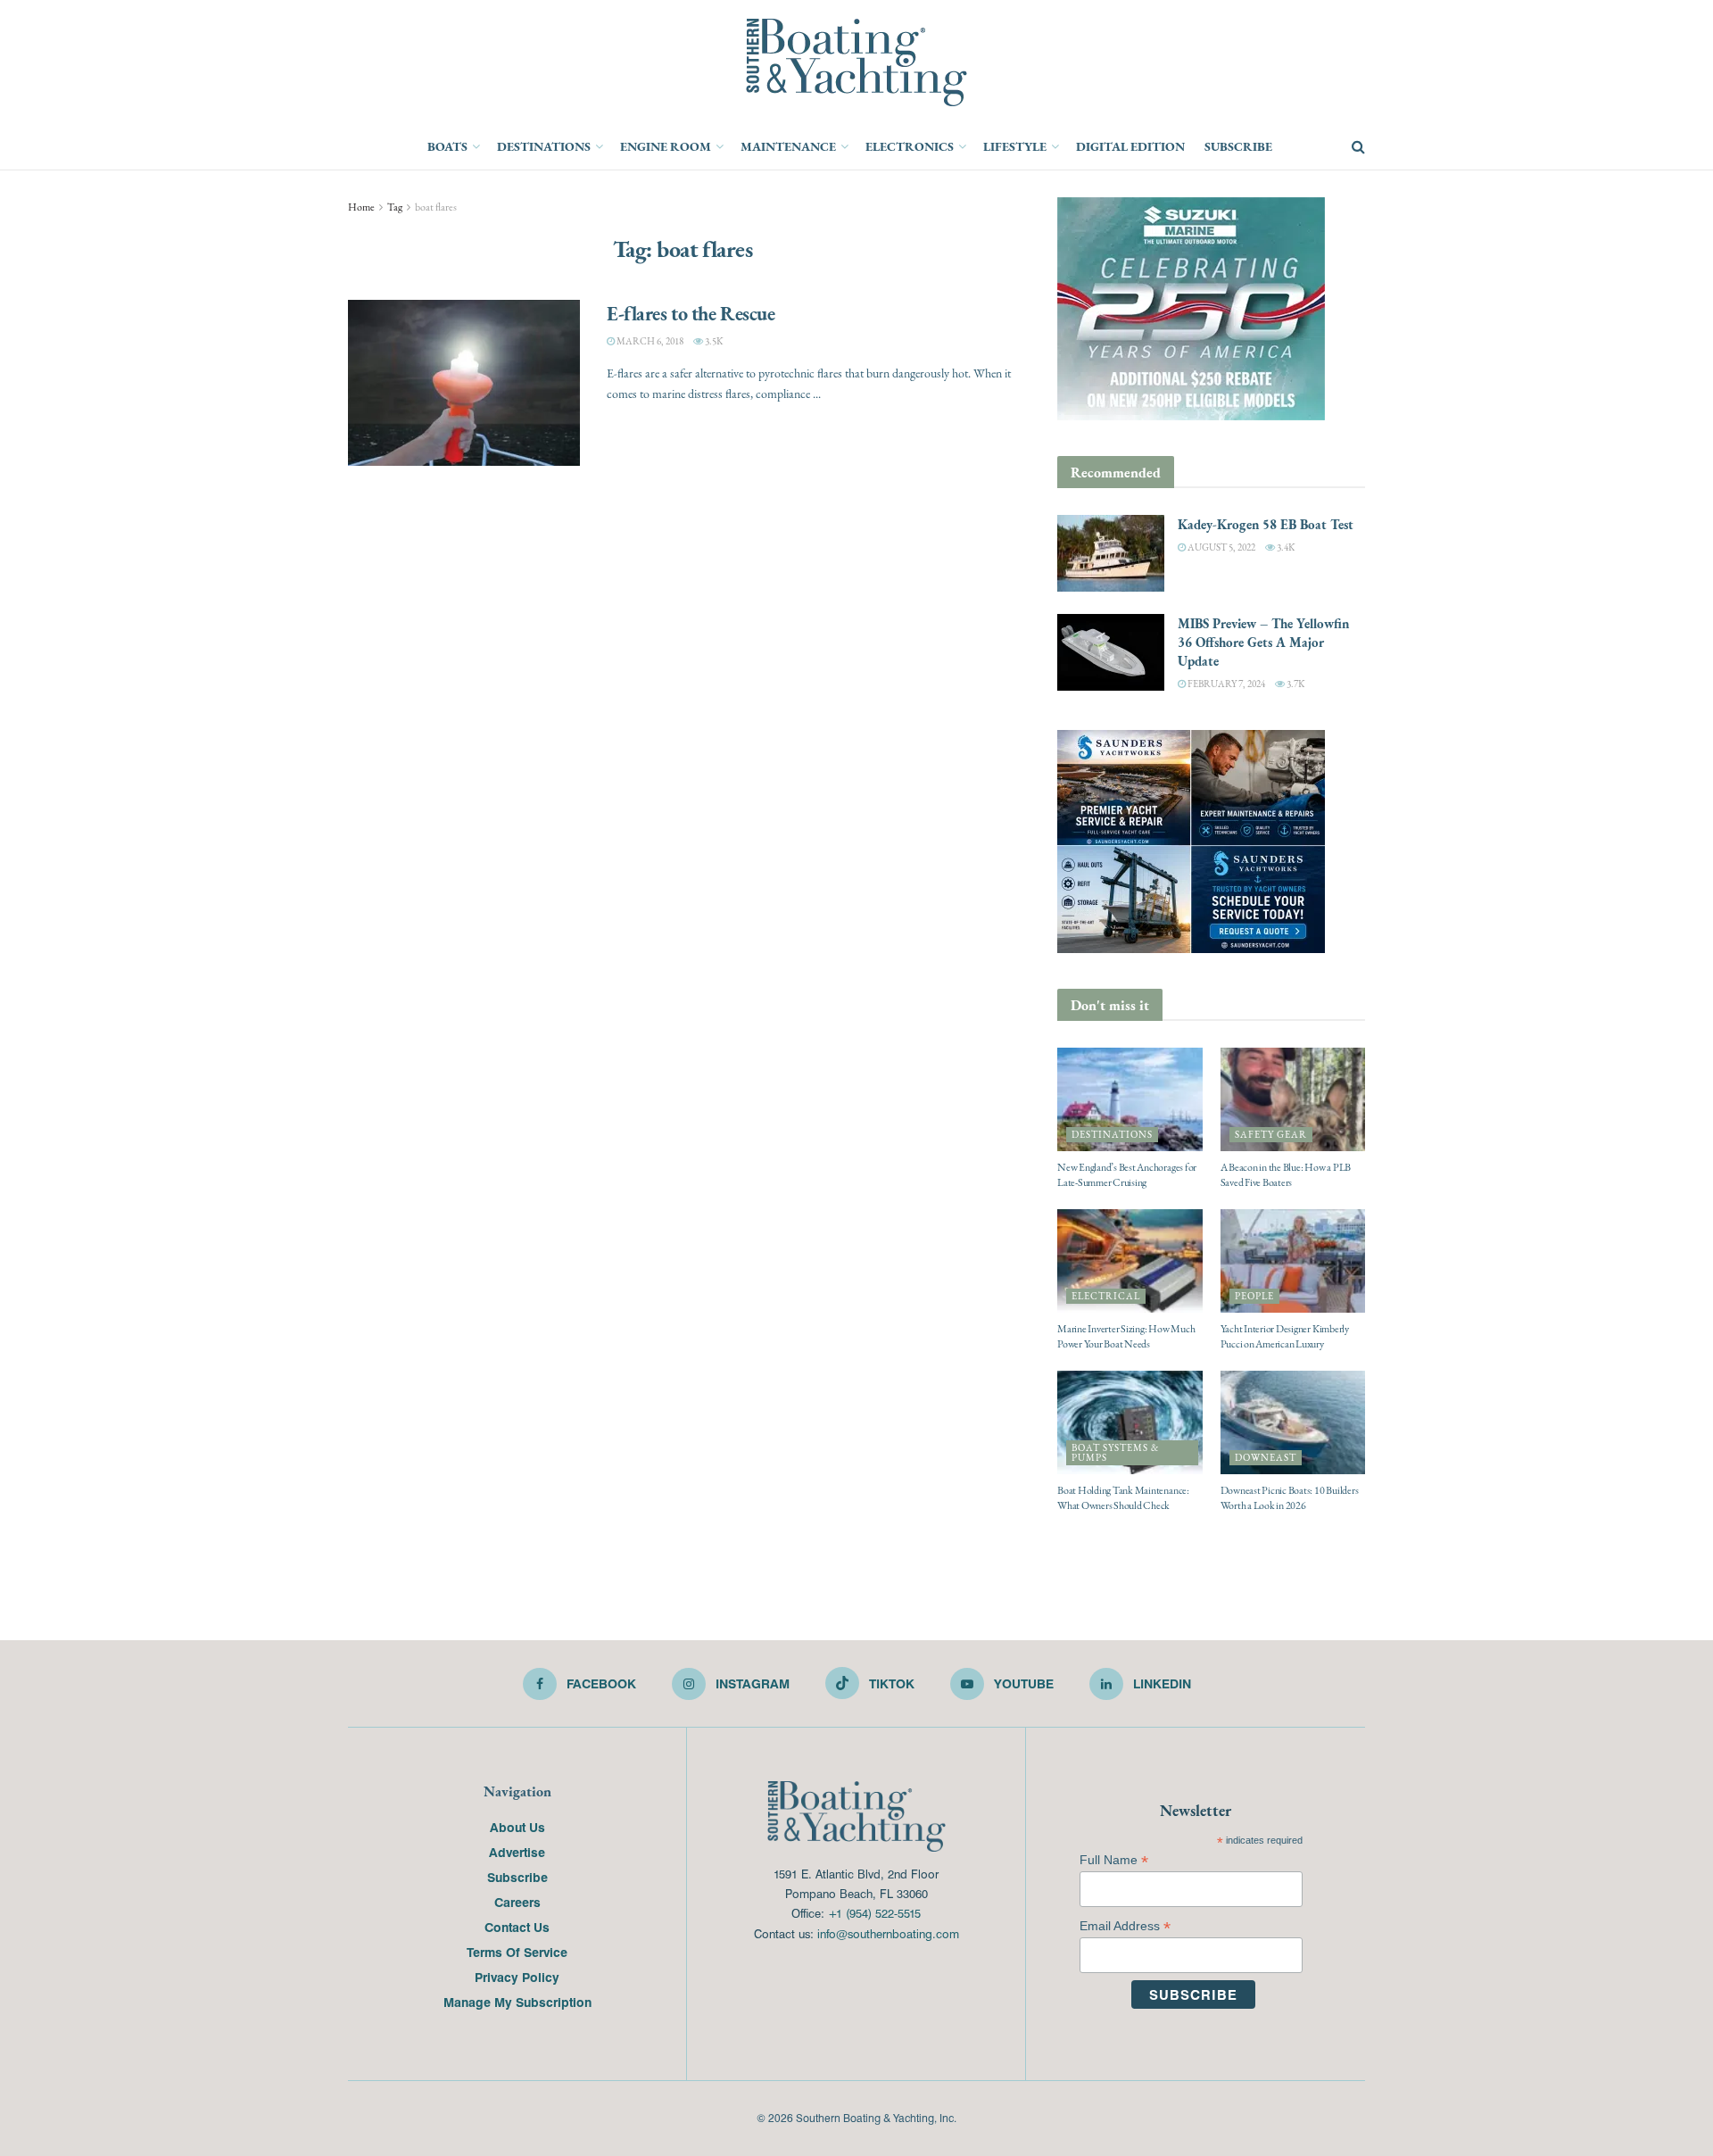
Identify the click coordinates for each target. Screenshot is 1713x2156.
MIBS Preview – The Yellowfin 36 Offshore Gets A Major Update (1263, 642)
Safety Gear (1271, 1135)
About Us (517, 1827)
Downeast (1266, 1458)
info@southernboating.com (888, 1933)
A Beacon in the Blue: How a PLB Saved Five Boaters (1286, 1175)
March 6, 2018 (649, 341)
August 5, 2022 (1221, 547)
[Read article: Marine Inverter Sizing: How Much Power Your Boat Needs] (1130, 1261)
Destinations (544, 146)
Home (361, 207)
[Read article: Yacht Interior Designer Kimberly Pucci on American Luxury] (1293, 1261)
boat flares (436, 207)
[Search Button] (1358, 147)
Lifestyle (1015, 146)
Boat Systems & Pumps (1115, 1453)
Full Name (1114, 1860)
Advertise (517, 1852)
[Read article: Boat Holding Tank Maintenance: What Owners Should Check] (1130, 1422)
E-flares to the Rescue (691, 313)
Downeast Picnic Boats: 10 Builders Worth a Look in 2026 (1290, 1498)
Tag (395, 207)
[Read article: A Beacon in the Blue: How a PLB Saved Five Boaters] (1293, 1099)
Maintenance (788, 146)
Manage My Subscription (517, 2002)
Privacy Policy (517, 1977)
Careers (517, 1902)
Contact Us (517, 1927)
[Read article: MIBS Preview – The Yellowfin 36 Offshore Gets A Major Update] (1111, 652)
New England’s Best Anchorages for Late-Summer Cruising (1127, 1175)
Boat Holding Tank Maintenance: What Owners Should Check (1123, 1498)
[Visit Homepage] (856, 62)
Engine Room (666, 146)
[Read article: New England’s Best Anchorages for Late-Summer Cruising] (1130, 1099)
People (1254, 1296)
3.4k (1285, 547)
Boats (447, 146)
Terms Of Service (517, 1952)
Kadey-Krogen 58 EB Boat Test (1266, 524)
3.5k (713, 341)
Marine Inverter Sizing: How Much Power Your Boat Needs (1126, 1336)
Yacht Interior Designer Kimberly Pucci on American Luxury (1285, 1336)
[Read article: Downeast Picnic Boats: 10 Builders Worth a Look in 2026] (1293, 1422)
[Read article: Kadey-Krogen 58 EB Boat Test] (1111, 553)
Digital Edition (1130, 146)
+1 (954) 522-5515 (874, 1913)
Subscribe (1238, 146)
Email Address (1125, 1926)
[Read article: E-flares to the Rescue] (464, 383)
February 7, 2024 (1225, 684)
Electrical (1106, 1296)
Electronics (910, 146)
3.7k (1295, 684)
